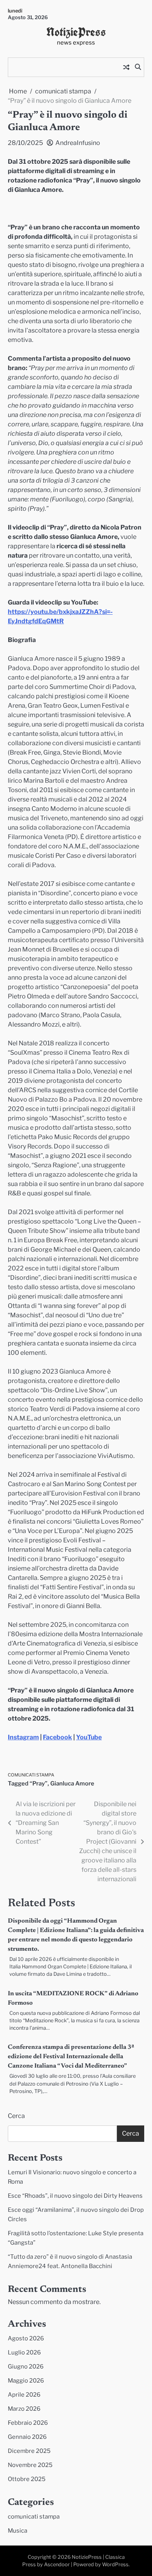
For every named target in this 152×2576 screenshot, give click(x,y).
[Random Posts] (126, 67)
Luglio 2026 (24, 2352)
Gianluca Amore (72, 1784)
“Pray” (39, 1784)
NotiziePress (76, 32)
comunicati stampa (31, 1775)
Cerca (16, 2116)
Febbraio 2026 (28, 2423)
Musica (18, 2531)
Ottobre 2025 (27, 2479)
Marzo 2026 (24, 2409)
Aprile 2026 (24, 2395)
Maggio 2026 (26, 2381)
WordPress (115, 2564)
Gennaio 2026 (27, 2437)
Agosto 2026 (26, 2338)
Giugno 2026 (26, 2367)
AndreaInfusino (78, 143)
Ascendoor (57, 2564)
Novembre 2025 (30, 2465)
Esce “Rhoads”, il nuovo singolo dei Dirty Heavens (75, 2196)
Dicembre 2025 (29, 2451)
